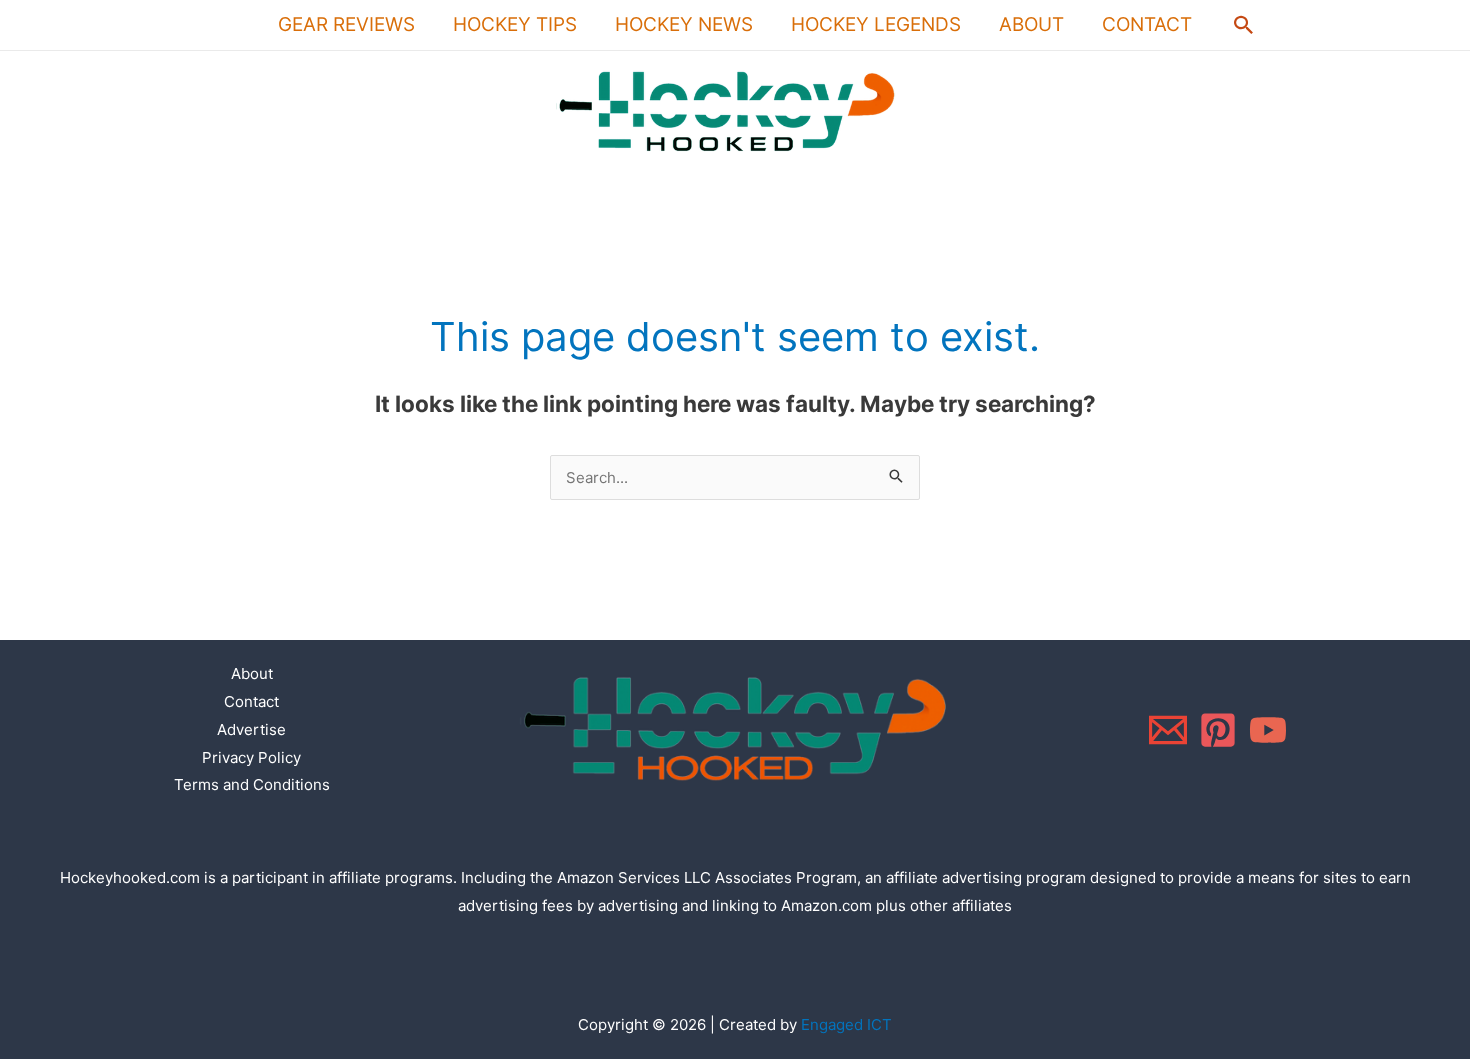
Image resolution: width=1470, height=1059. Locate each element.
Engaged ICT (846, 1024)
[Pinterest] (1218, 730)
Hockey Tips (515, 24)
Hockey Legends (876, 24)
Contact (1147, 24)
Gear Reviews (346, 24)
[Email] (1168, 730)
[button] (1244, 25)
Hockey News (684, 24)
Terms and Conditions (252, 784)
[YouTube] (1268, 730)
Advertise (251, 729)
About (1031, 24)
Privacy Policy (251, 757)
